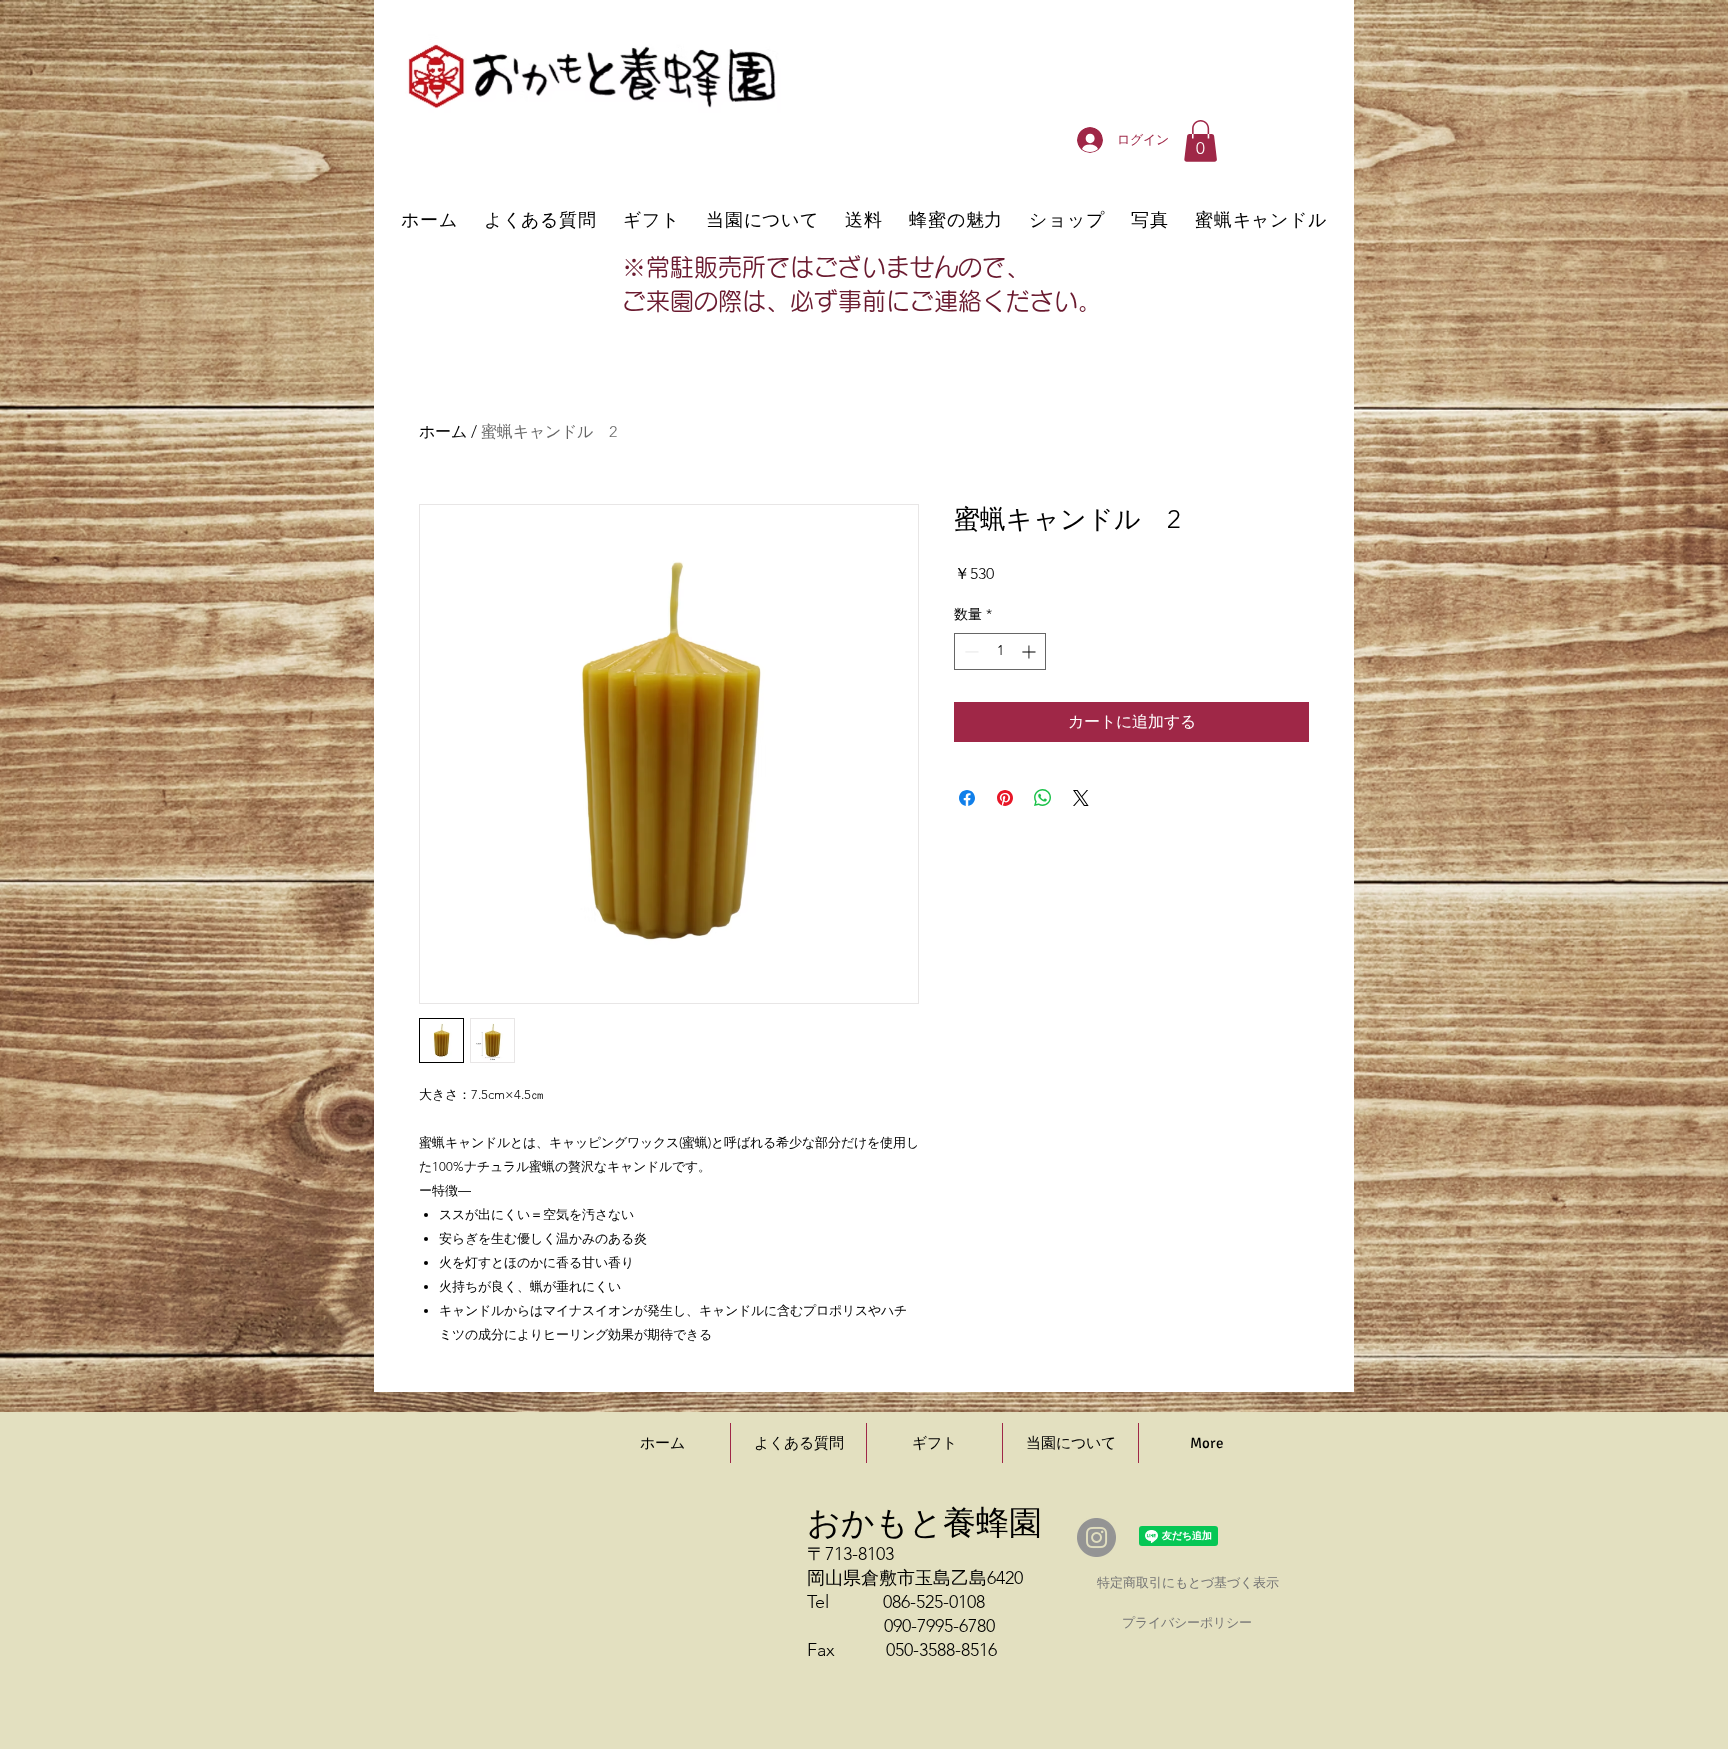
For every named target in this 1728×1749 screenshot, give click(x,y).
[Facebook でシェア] (967, 798)
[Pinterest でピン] (1005, 798)
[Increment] (1030, 651)
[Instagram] (1096, 1537)
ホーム (443, 431)
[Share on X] (1081, 798)
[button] (1200, 141)
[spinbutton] (1000, 651)
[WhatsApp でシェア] (1043, 798)
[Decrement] (969, 651)
